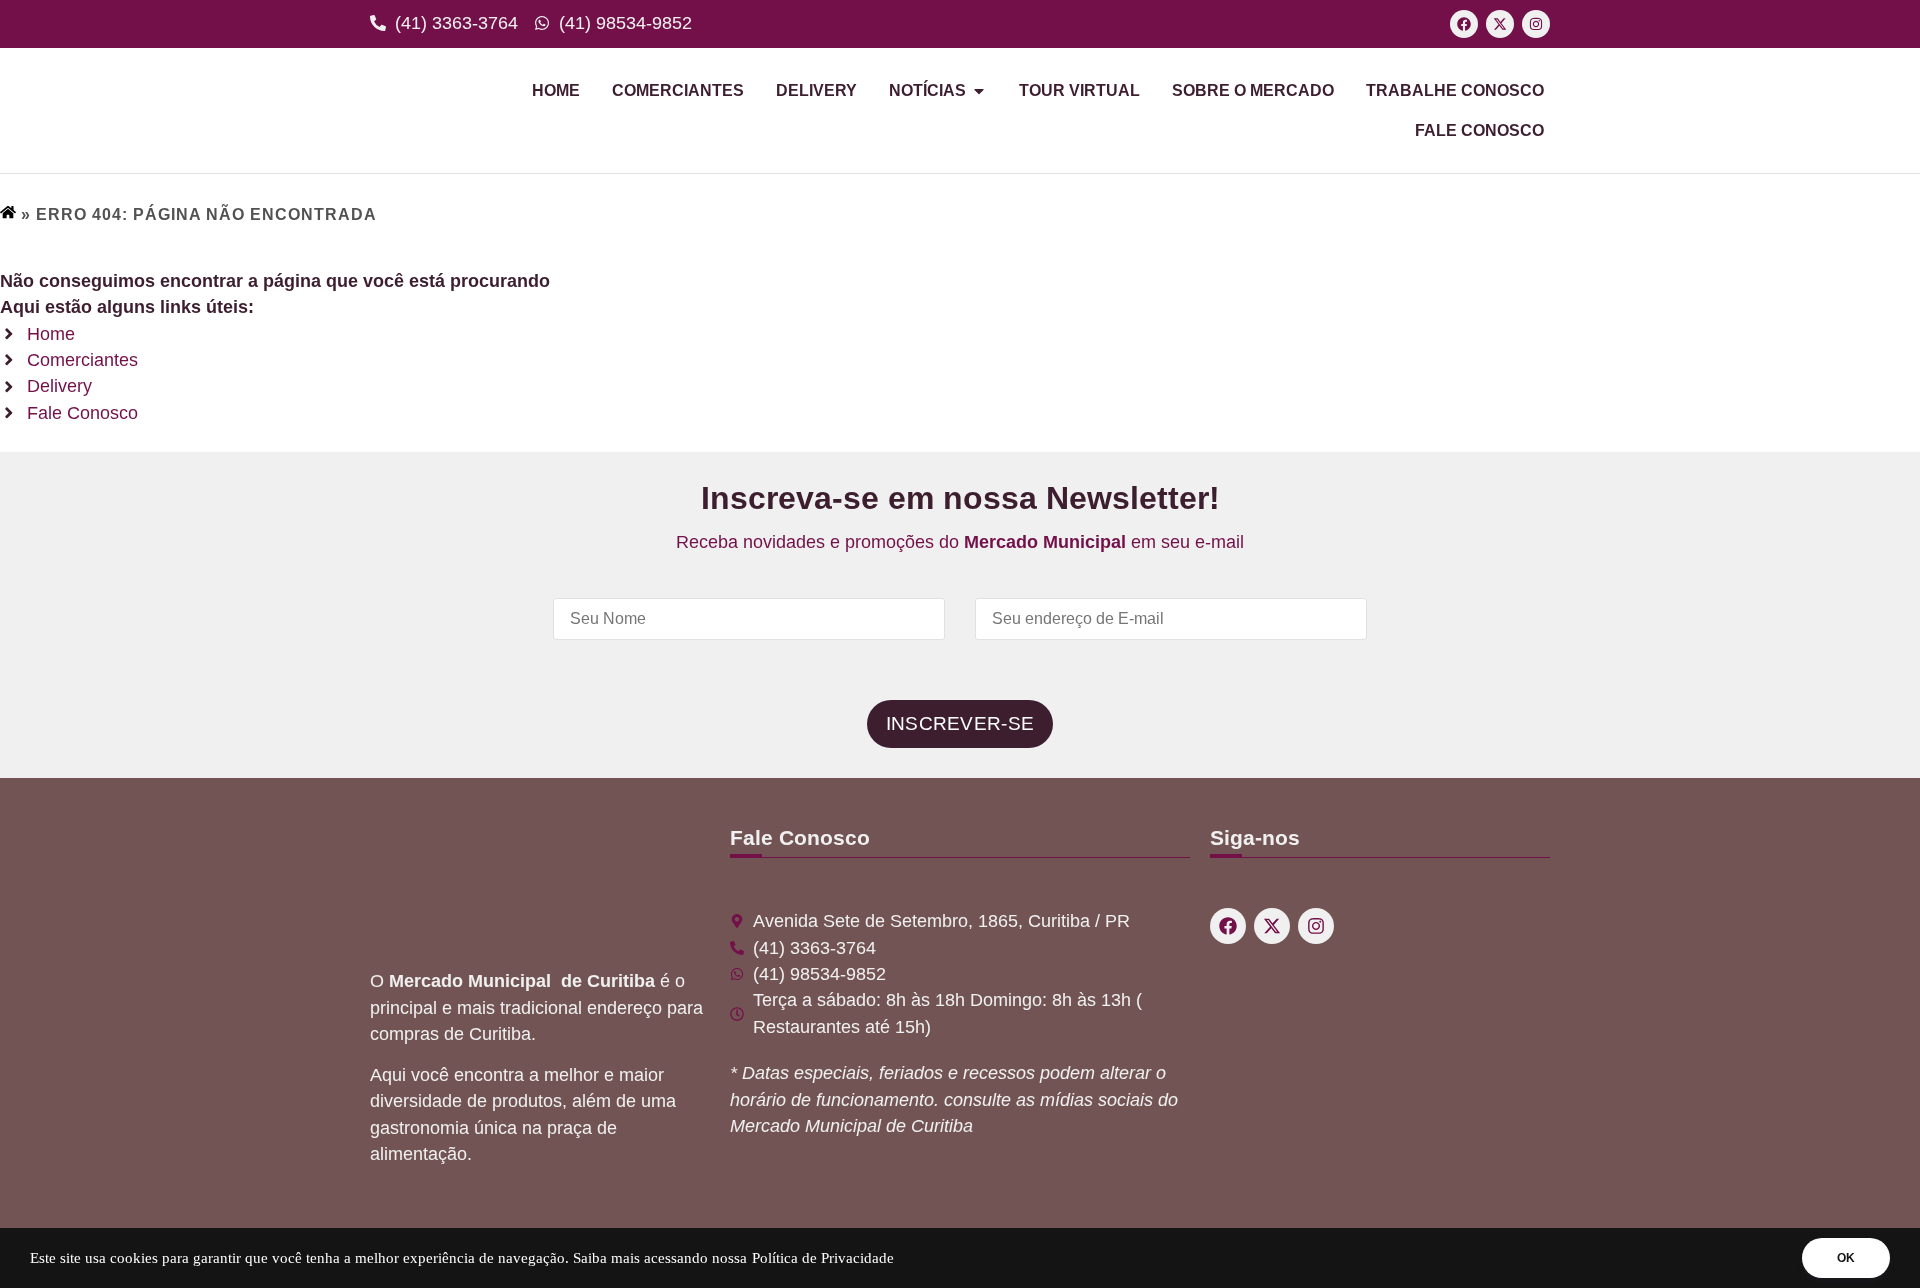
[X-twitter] (1500, 24)
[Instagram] (1536, 24)
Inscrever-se (960, 723)
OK (1846, 1258)
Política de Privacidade (823, 1257)
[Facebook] (1464, 24)
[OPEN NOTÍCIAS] (979, 91)
